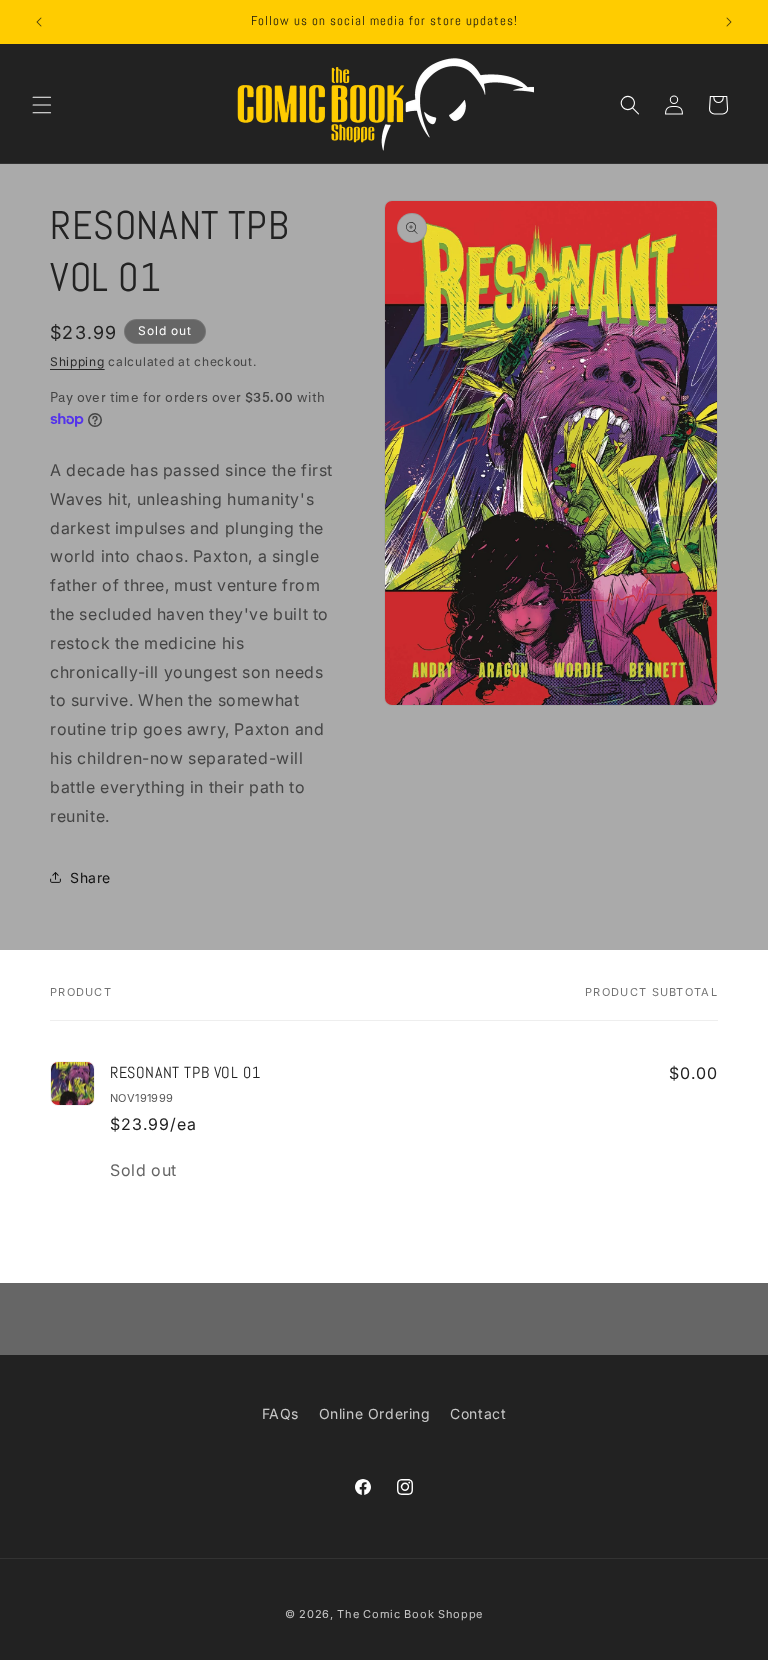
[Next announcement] (729, 22)
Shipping (77, 361)
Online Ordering (375, 1413)
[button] (42, 105)
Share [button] (90, 877)
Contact (478, 1413)
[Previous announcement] (39, 22)
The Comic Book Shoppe (410, 1614)
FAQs (280, 1413)
